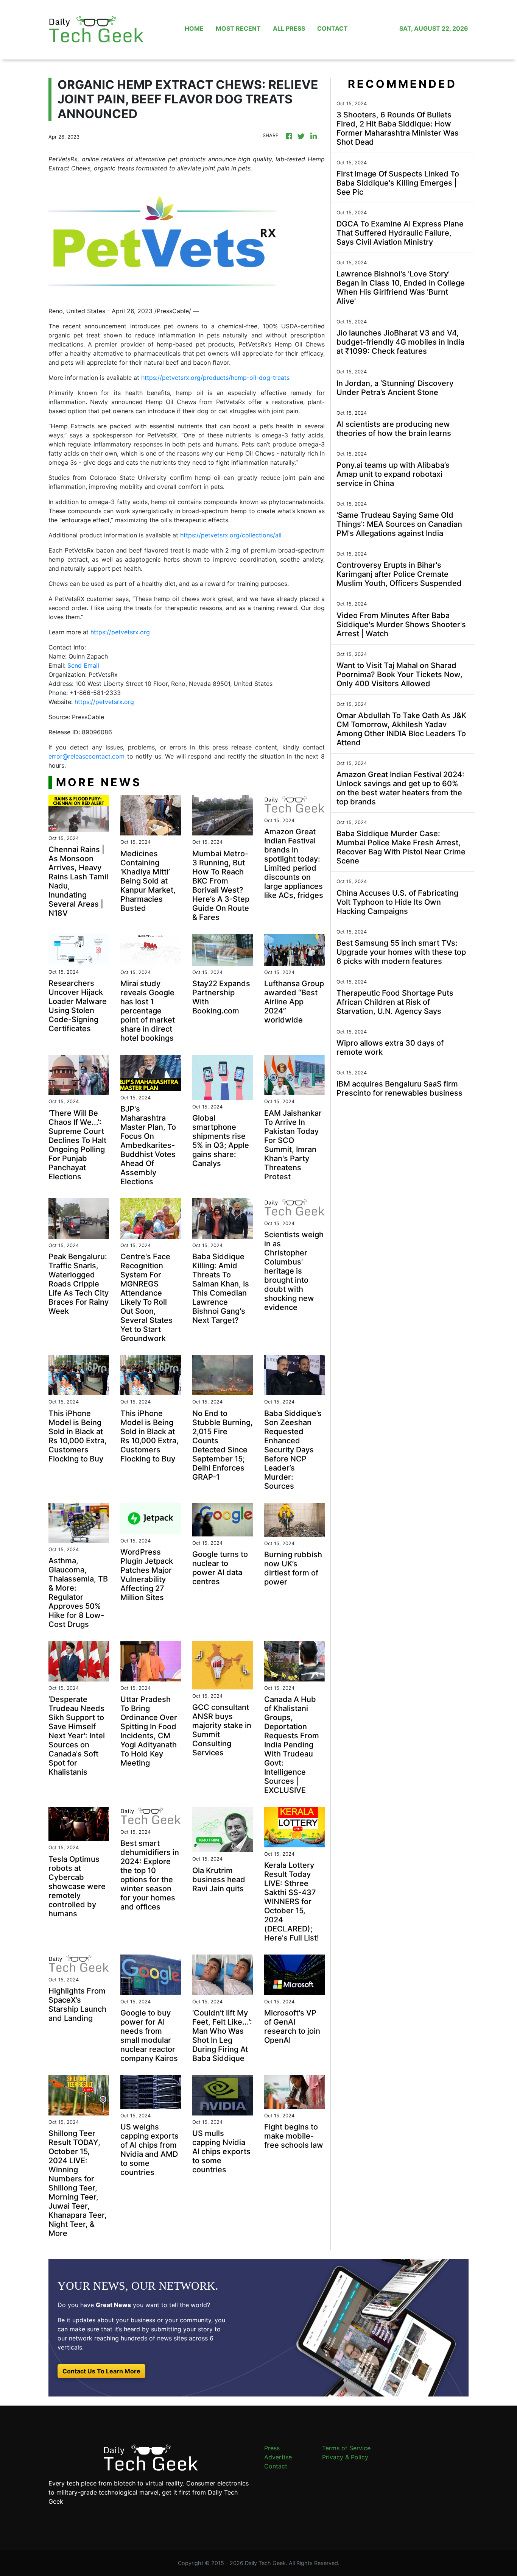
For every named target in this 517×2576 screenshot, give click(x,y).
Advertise (278, 2457)
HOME (194, 28)
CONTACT (332, 28)
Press (272, 2448)
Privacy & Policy (345, 2457)
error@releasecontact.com (86, 756)
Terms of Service (346, 2448)
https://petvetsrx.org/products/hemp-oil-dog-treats (215, 378)
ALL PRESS (289, 28)
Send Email (83, 665)
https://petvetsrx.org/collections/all (231, 535)
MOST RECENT (238, 28)
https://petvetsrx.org (120, 632)
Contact (276, 2466)
